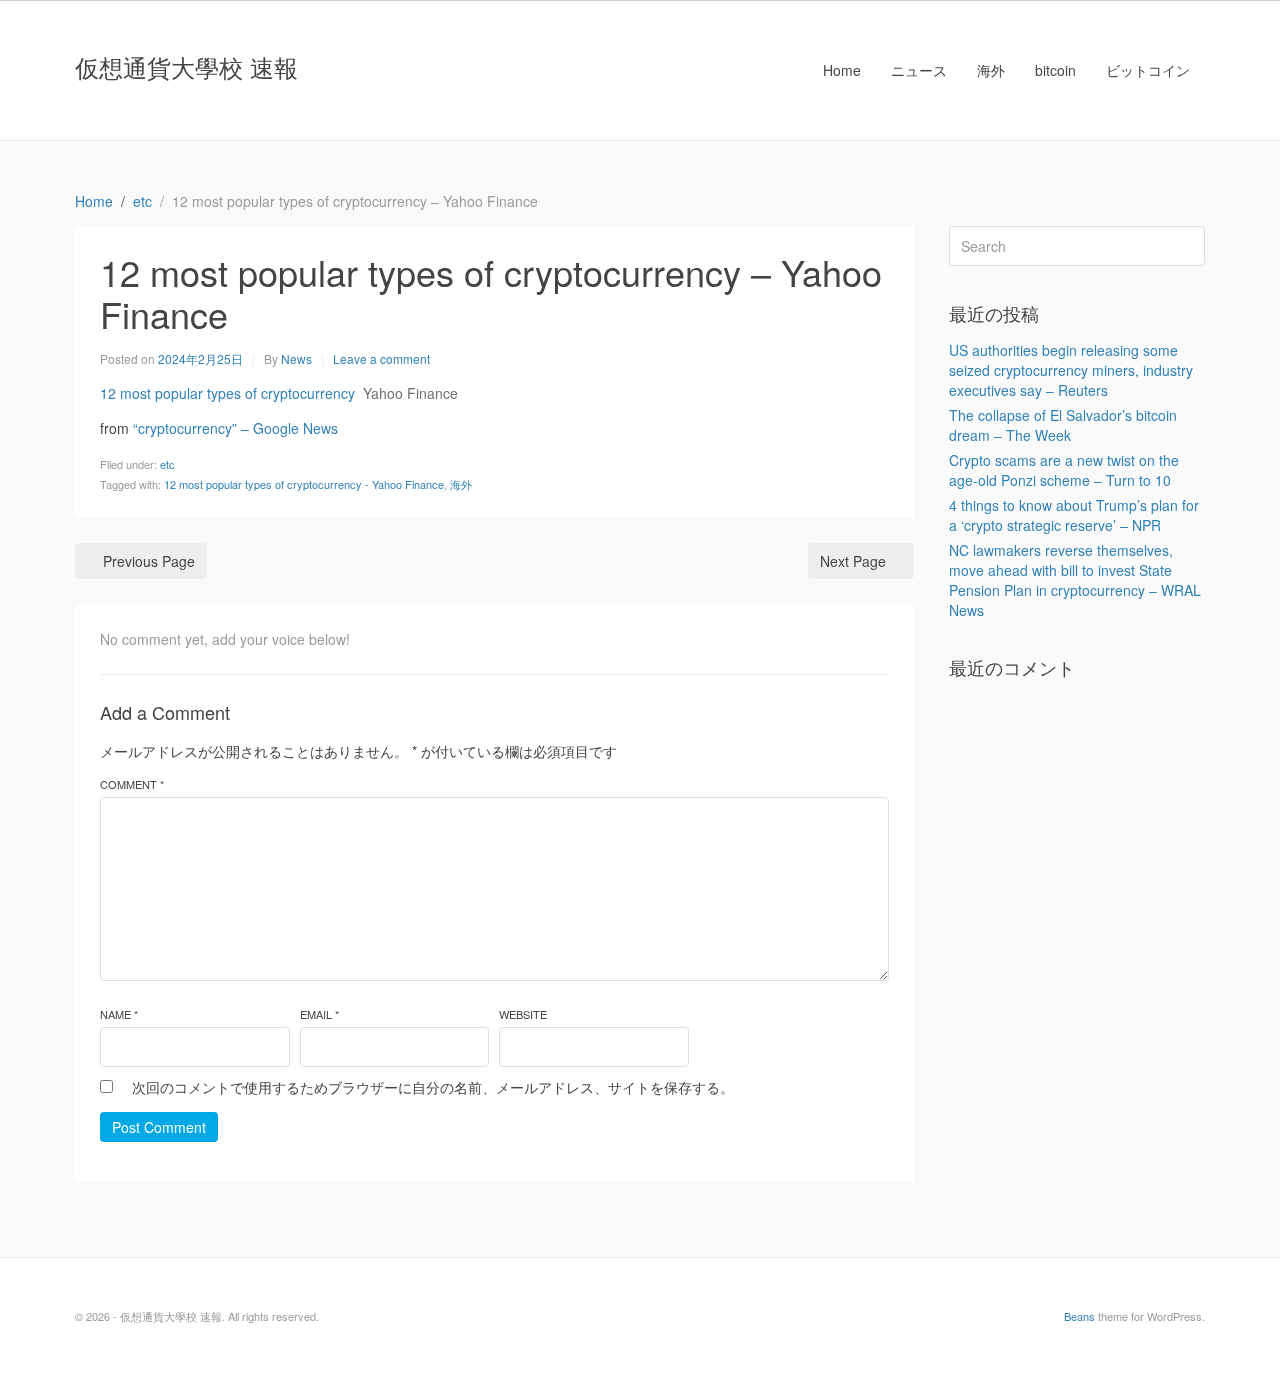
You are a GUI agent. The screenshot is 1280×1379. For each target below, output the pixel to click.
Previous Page (149, 561)
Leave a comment (381, 358)
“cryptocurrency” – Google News (235, 428)
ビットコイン (1148, 70)
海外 (991, 70)
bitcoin (1055, 70)
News (296, 358)
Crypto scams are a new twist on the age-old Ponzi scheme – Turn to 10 (1064, 470)
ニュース (919, 70)
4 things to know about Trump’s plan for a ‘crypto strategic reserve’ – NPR (1074, 515)
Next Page (853, 561)
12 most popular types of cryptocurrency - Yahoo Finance (304, 484)
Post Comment (159, 1127)
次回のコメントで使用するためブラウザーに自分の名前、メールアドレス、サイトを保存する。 (433, 1087)
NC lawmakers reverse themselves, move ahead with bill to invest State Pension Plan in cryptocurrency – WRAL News (1075, 580)
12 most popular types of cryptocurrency (227, 393)
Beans (1079, 1316)
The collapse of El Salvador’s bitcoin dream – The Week (1063, 425)
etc (167, 464)
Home (842, 70)
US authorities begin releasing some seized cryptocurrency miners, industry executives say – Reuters (1071, 370)
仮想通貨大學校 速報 (186, 66)
